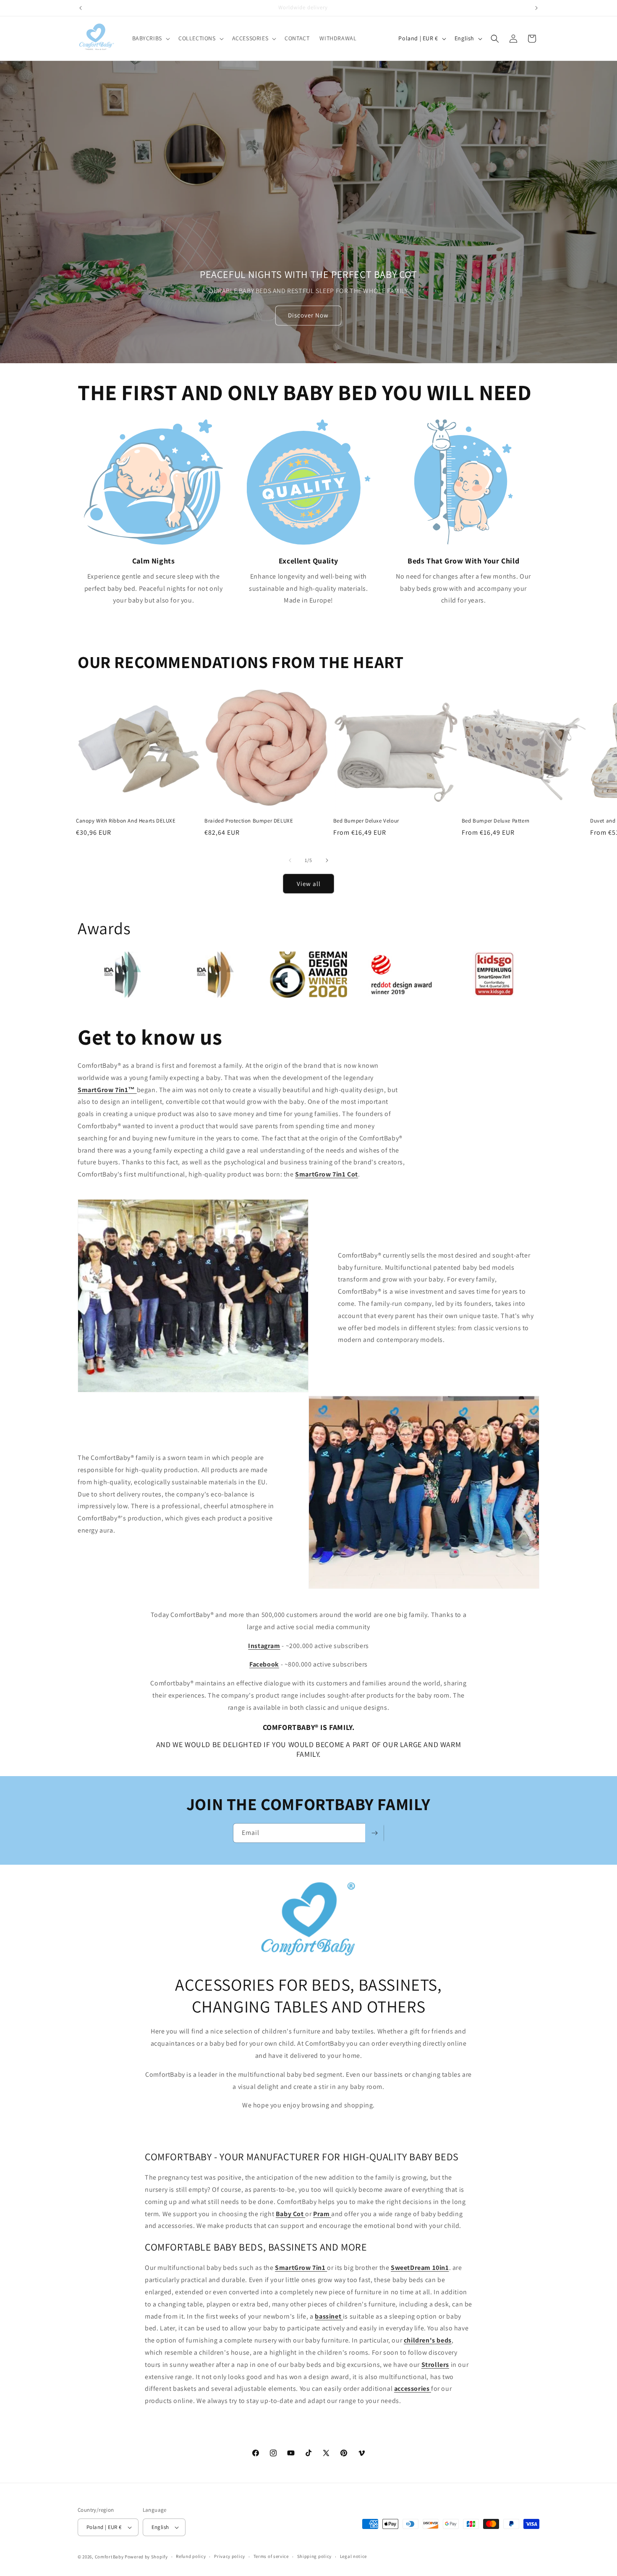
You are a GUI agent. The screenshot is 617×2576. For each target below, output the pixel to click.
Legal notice (353, 2556)
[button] (150, 38)
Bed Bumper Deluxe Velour (366, 821)
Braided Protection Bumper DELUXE (249, 821)
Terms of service (271, 2556)
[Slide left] (290, 860)
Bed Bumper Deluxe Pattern (496, 821)
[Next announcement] (536, 8)
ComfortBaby (109, 2557)
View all (309, 884)
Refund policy (191, 2556)
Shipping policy (315, 2556)
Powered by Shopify (146, 2557)
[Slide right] (327, 860)
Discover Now (308, 316)
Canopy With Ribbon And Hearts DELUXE (126, 821)
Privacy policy (230, 2556)
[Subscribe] (374, 1833)
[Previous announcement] (81, 8)
